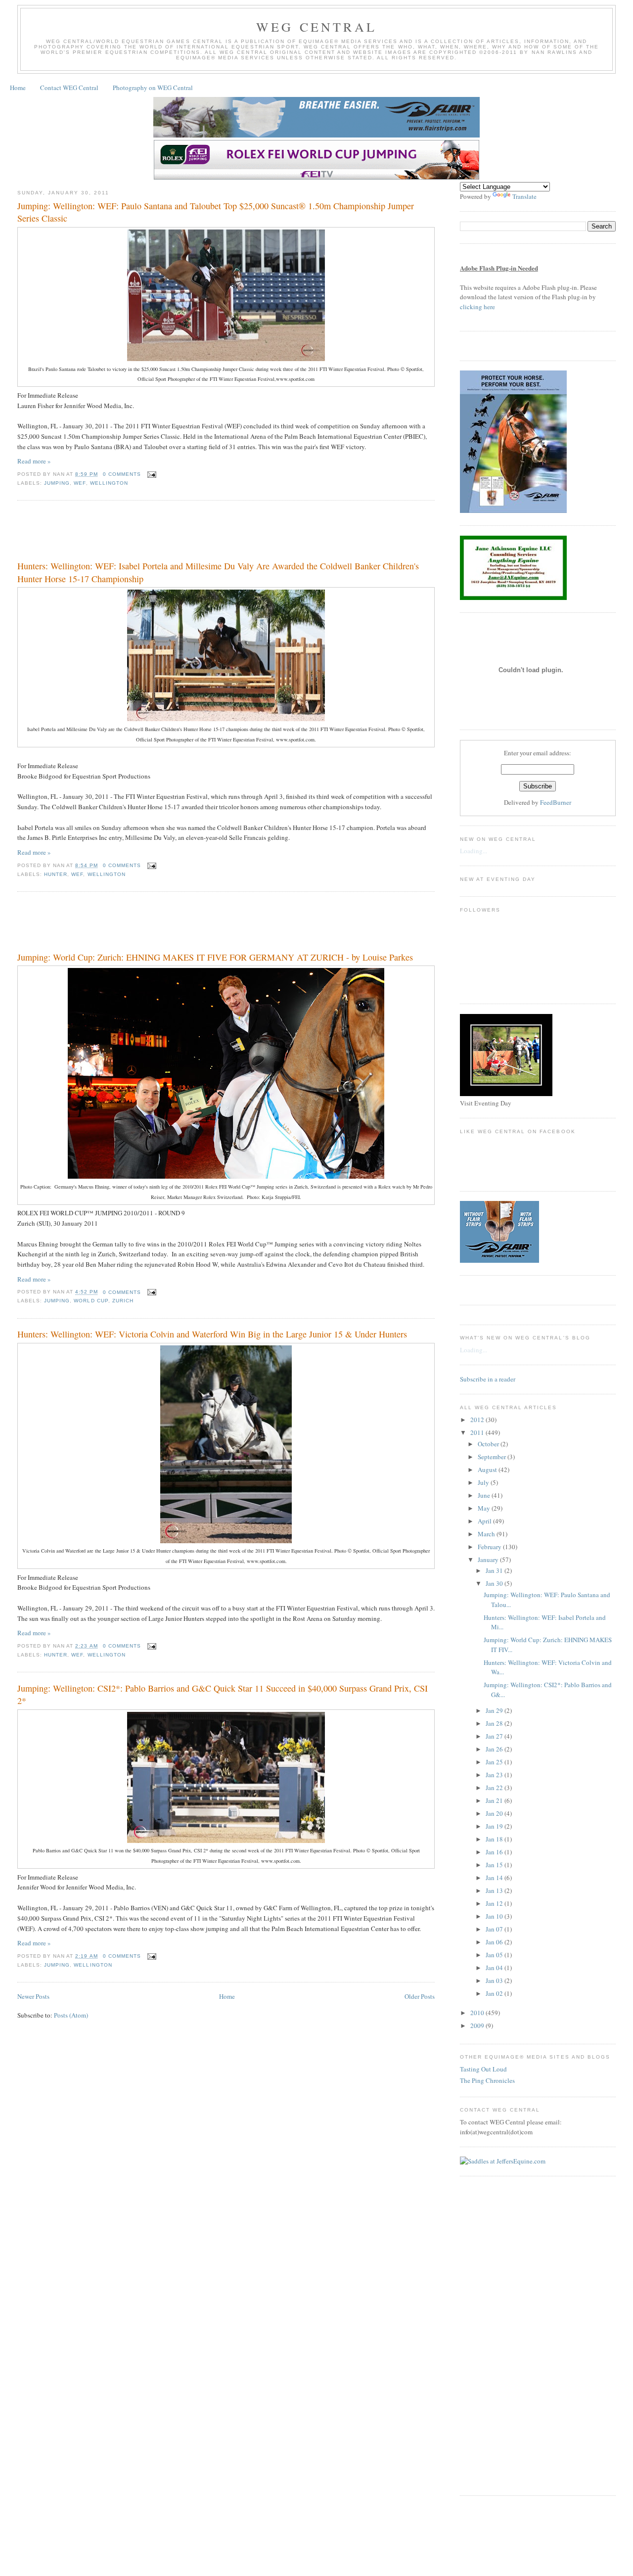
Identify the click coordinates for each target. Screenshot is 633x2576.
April (485, 1521)
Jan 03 (495, 1980)
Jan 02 (495, 1993)
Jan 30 (495, 1583)
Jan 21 (495, 1800)
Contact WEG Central (69, 88)
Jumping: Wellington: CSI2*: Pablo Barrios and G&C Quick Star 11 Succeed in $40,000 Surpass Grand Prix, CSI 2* (223, 1694)
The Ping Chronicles (487, 2080)
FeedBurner (556, 802)
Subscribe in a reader (488, 1379)
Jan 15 (495, 1865)
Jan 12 (495, 1903)
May (485, 1508)
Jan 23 (495, 1775)
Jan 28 (495, 1723)
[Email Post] (151, 474)
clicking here (477, 307)
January (489, 1560)
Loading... (474, 851)
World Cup (91, 1301)
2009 (478, 2025)
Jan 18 (495, 1839)
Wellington (109, 483)
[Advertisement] (197, 533)
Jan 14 (495, 1878)
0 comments (122, 474)
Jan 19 (495, 1826)
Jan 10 (495, 1916)
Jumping (57, 483)
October (489, 1444)
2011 (478, 1432)
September (493, 1457)
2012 (478, 1420)
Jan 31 (495, 1570)
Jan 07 (495, 1929)
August (488, 1470)
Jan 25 (495, 1762)
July (484, 1482)
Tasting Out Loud (483, 2069)
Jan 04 (495, 1968)
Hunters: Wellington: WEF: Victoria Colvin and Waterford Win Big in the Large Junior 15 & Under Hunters (212, 1334)
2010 (478, 2013)
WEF (80, 483)
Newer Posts (33, 1996)
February (490, 1547)
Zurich (123, 1301)
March (487, 1534)
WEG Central (316, 27)
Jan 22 (495, 1788)
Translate (524, 196)
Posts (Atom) (71, 2015)
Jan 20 (495, 1813)
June (485, 1495)
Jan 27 (495, 1736)
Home (18, 88)
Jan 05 (495, 1955)
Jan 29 (495, 1710)
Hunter (56, 874)
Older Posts (420, 1996)
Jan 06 (495, 1942)
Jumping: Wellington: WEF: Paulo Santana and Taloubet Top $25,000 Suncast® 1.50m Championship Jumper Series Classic (216, 212)
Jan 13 (495, 1890)
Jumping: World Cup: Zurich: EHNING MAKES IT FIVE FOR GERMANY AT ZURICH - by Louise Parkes (215, 957)
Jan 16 (495, 1852)
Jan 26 (495, 1749)
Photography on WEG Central (153, 88)
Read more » (34, 461)
